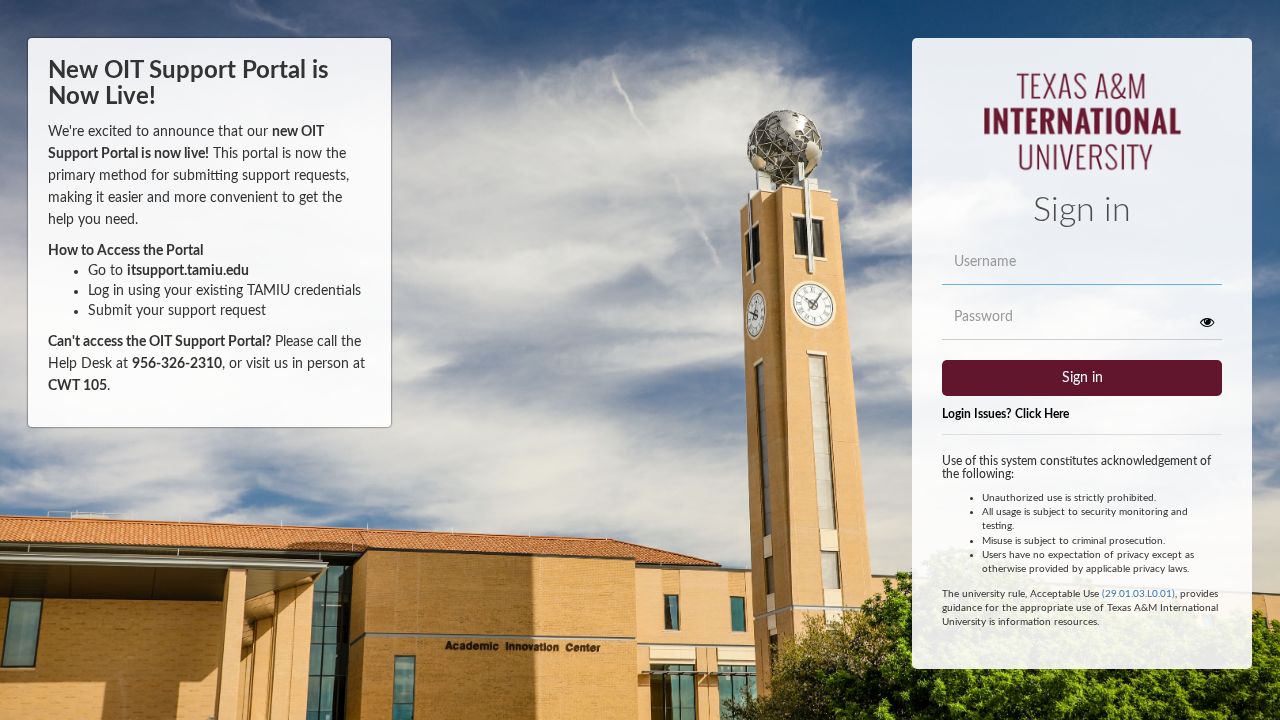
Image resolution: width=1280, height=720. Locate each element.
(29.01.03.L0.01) (1138, 594)
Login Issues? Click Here (1005, 414)
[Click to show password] (1207, 322)
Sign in (1082, 378)
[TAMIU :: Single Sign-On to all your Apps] (1082, 130)
